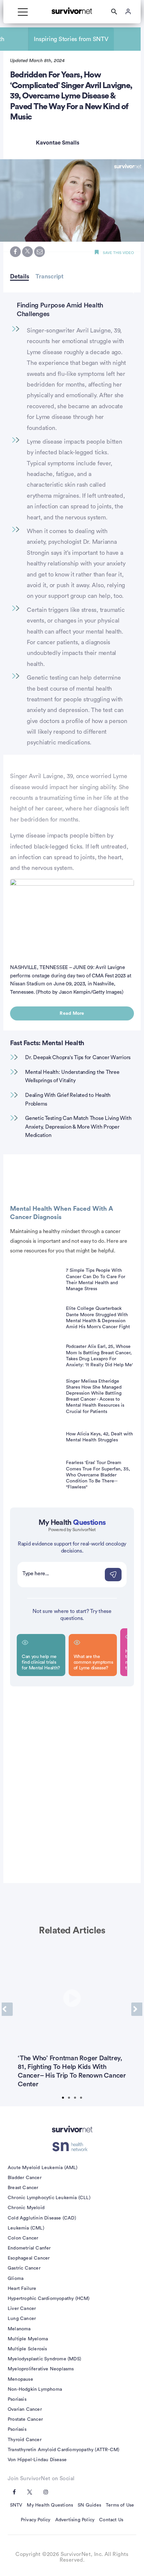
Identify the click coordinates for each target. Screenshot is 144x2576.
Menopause (20, 2379)
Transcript (50, 276)
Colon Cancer (23, 2238)
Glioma (16, 2279)
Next (137, 2009)
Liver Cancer (22, 2309)
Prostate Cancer (25, 2419)
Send (113, 1575)
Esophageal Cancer (29, 2258)
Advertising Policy (75, 2520)
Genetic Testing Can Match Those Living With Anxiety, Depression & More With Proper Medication (78, 1127)
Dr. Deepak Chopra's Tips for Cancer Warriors (78, 1058)
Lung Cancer (22, 2319)
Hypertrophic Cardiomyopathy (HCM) (49, 2299)
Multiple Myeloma (28, 2339)
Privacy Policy (36, 2520)
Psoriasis (17, 2399)
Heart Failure (22, 2289)
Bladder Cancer (25, 2178)
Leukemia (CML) (26, 2228)
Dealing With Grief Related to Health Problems (68, 1100)
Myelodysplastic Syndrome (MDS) (44, 2359)
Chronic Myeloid (26, 2208)
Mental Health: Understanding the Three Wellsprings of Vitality (72, 1077)
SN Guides (89, 2505)
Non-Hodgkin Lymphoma (35, 2389)
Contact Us (111, 2520)
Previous (7, 2009)
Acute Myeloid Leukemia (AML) (43, 2168)
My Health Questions (50, 2505)
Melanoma (19, 2329)
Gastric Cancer (24, 2268)
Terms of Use (120, 2505)
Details (19, 276)
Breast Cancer (23, 2188)
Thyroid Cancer (25, 2440)
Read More (72, 1013)
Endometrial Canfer (29, 2248)
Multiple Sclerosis (27, 2349)
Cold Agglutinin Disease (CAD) (42, 2218)
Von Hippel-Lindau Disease (37, 2460)
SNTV (16, 2505)
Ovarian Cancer (25, 2409)
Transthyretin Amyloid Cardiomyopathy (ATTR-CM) (63, 2450)
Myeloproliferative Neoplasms (41, 2369)
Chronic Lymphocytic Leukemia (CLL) (49, 2198)
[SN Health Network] (72, 2147)
